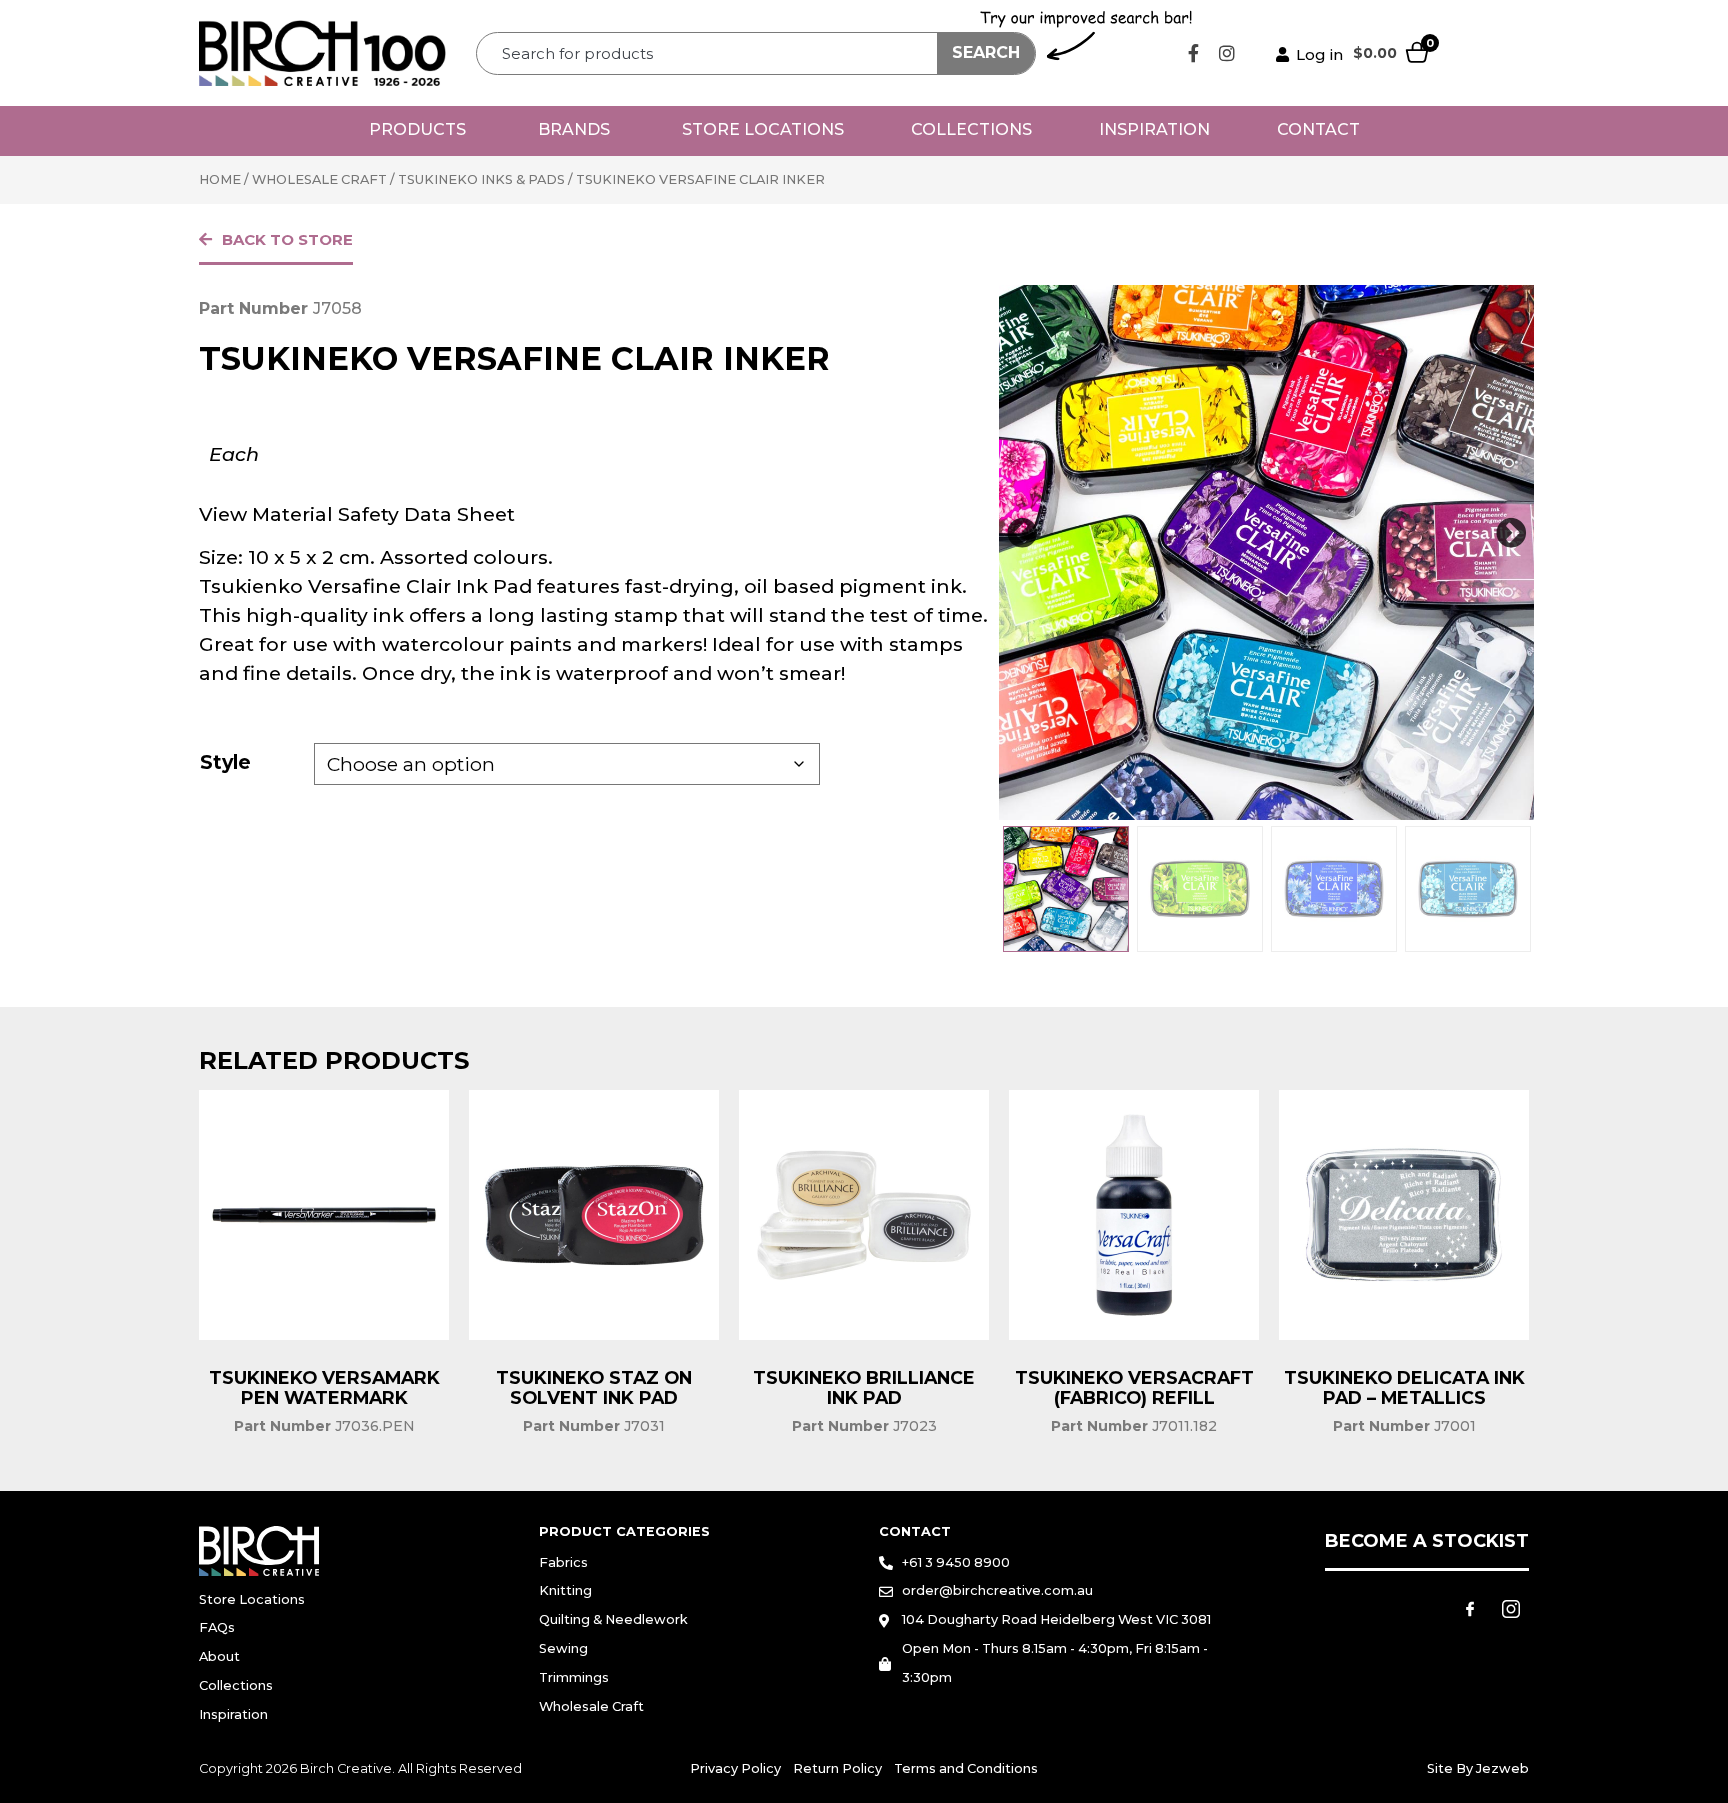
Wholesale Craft (319, 179)
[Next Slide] (1511, 534)
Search (986, 52)
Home (220, 179)
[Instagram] (1227, 53)
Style (225, 762)
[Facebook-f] (1194, 53)
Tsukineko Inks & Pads (481, 179)
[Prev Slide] (1022, 534)
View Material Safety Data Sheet (357, 514)
